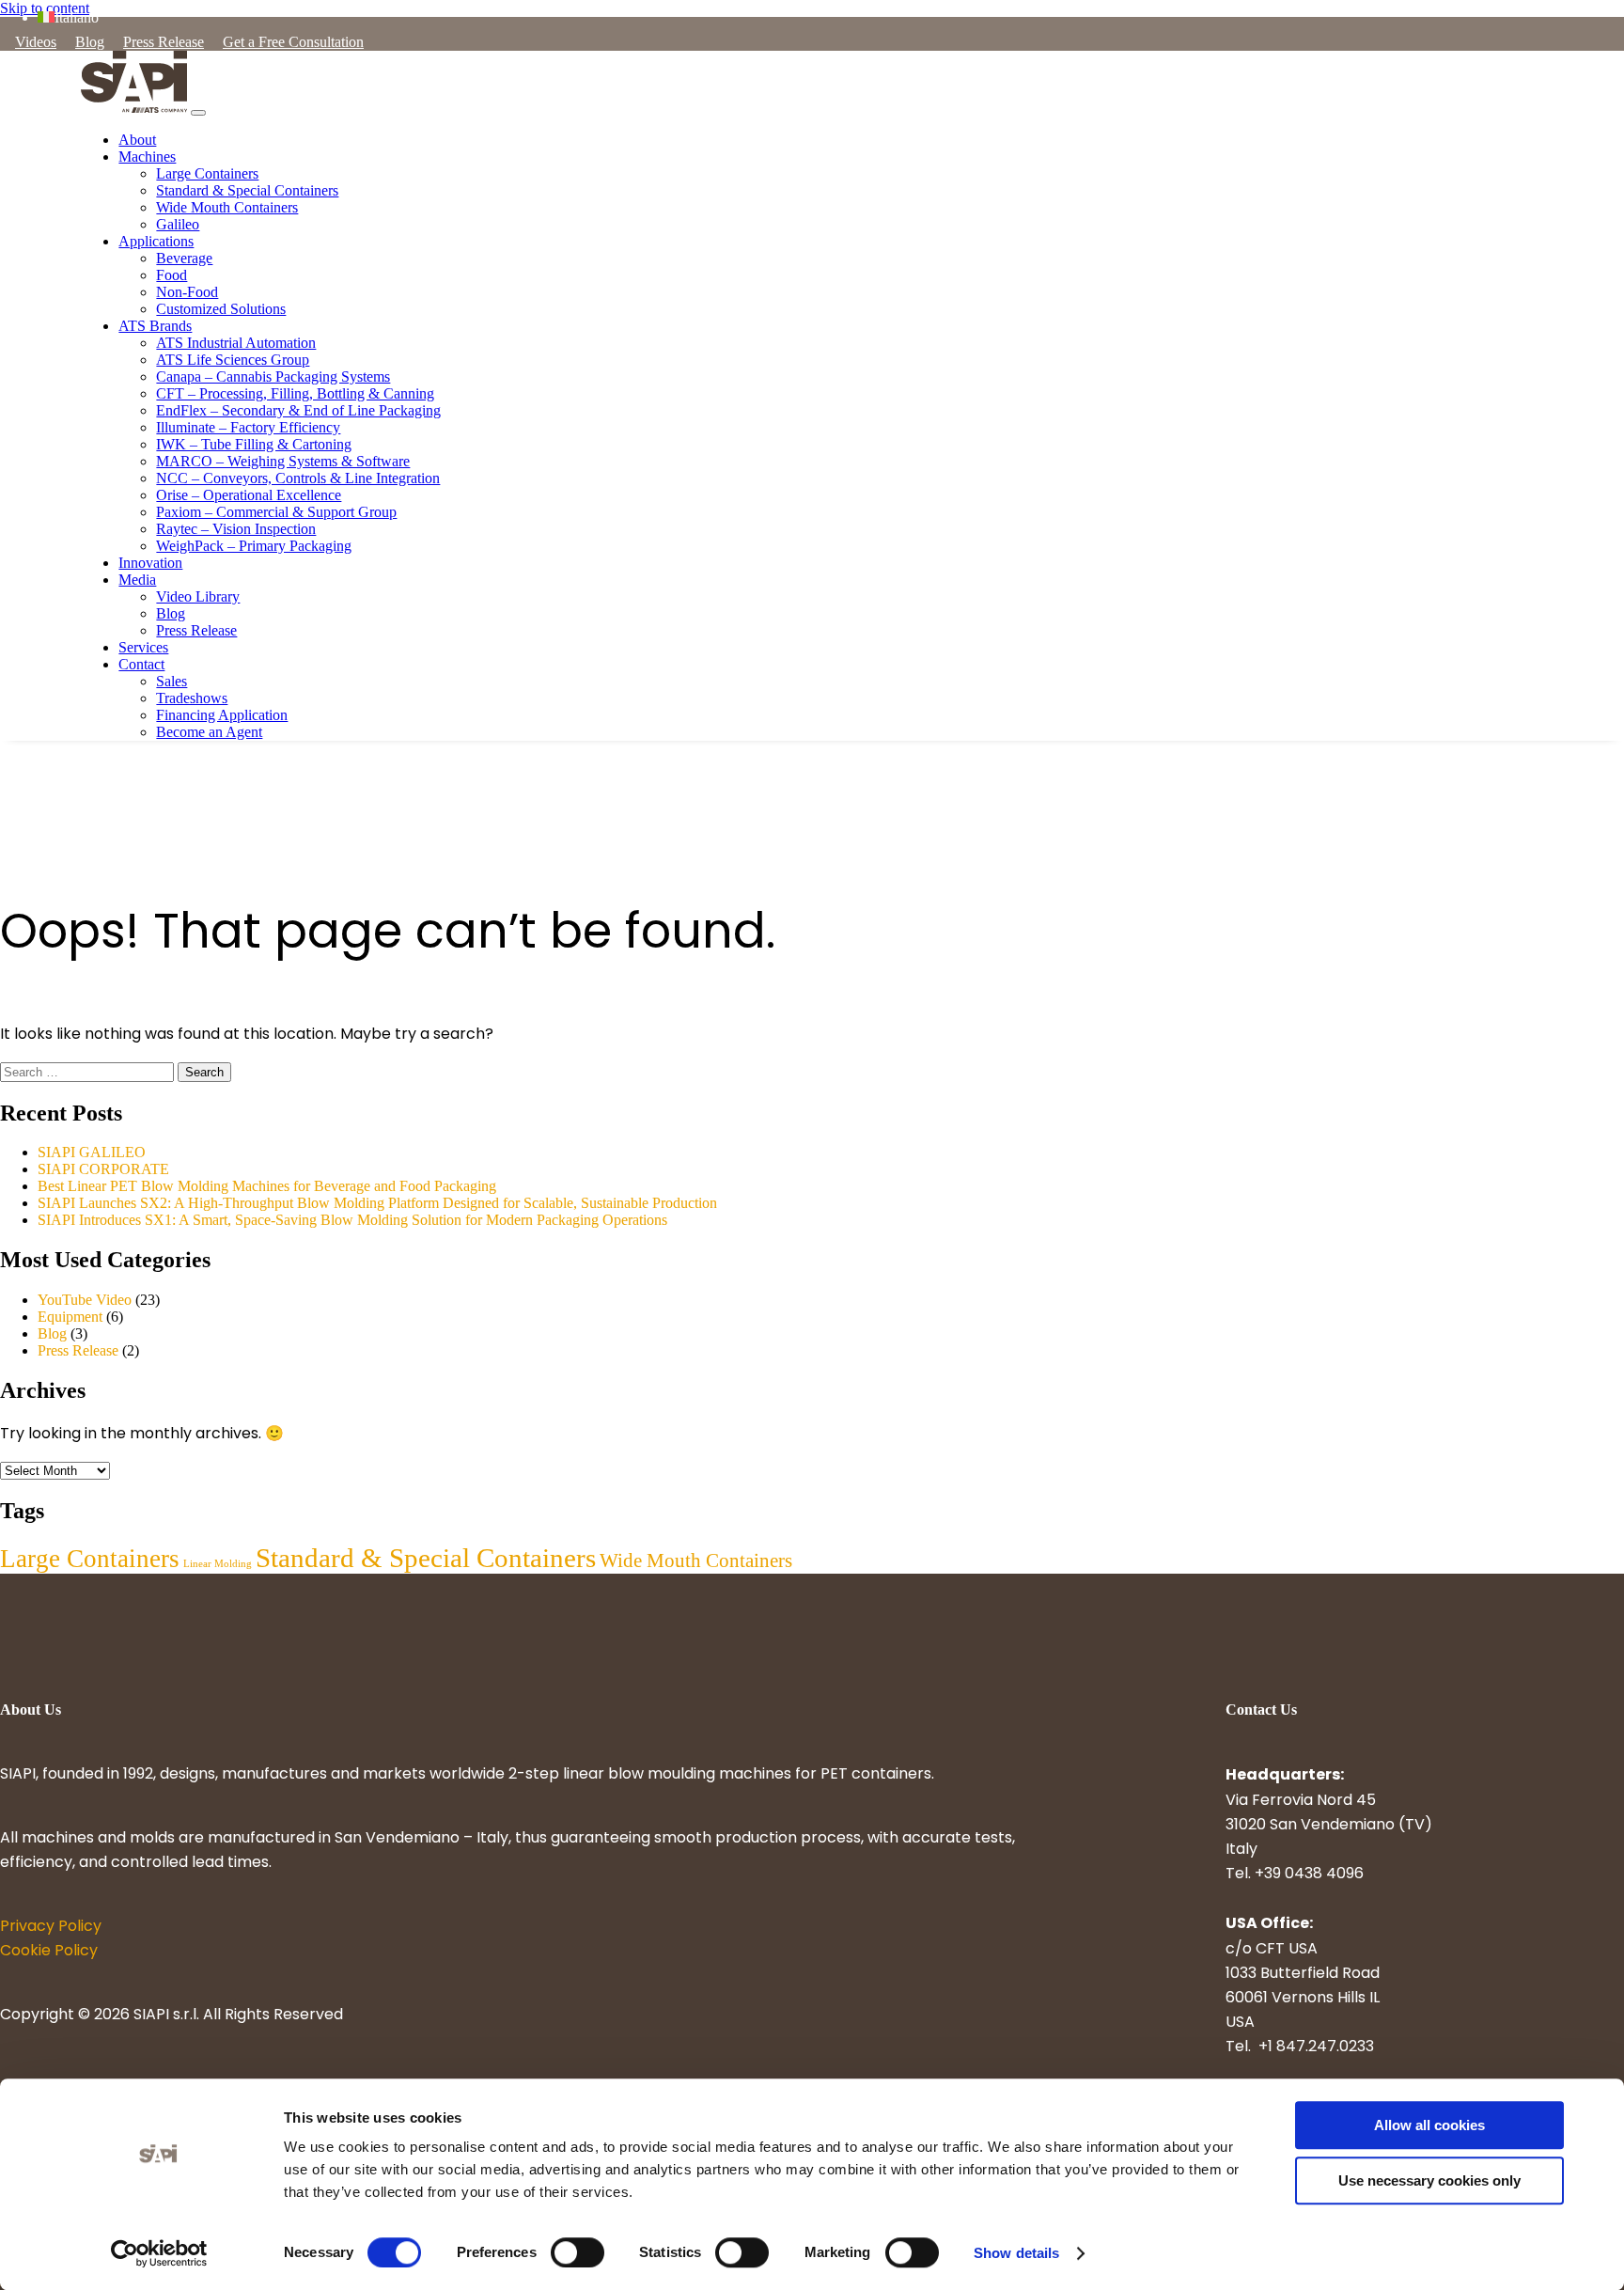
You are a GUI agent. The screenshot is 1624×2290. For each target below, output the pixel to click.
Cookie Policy (49, 1952)
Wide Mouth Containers (227, 207)
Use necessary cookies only (1429, 2180)
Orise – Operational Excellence (249, 495)
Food (172, 275)
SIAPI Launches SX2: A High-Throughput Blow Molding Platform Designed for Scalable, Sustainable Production (377, 1203)
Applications (156, 241)
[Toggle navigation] (198, 113)
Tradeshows (192, 698)
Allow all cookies (1429, 2125)
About (137, 140)
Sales (172, 681)
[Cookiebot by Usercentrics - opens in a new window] (159, 2253)
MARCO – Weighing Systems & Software (283, 461)
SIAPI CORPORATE (103, 1169)
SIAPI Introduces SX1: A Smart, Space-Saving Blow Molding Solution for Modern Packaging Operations (352, 1220)
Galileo (178, 224)
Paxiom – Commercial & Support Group (276, 512)
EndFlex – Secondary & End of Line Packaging (298, 410)
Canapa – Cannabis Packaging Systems (273, 376)
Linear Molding (218, 1564)
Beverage (184, 258)
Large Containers (207, 173)
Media (137, 580)
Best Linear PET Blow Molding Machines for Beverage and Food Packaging (267, 1186)
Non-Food (187, 292)
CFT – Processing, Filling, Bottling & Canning (295, 393)
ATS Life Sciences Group (233, 360)
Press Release (164, 42)
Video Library (198, 596)
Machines (147, 157)
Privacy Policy (51, 1927)
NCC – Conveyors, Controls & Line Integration (298, 478)
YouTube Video (85, 1300)
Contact (141, 664)
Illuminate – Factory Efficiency (248, 427)
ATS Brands (155, 326)
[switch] (578, 2252)
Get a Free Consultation (293, 42)
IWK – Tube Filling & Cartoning (254, 444)
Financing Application (222, 715)
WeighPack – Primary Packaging (254, 546)
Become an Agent (209, 732)
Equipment (70, 1317)
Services (143, 647)
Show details (1016, 2253)
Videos (36, 42)
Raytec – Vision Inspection (236, 529)
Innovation (150, 563)
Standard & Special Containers (247, 190)
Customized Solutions (221, 309)
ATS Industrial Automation (236, 343)
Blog (90, 42)
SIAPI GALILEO (92, 1152)
